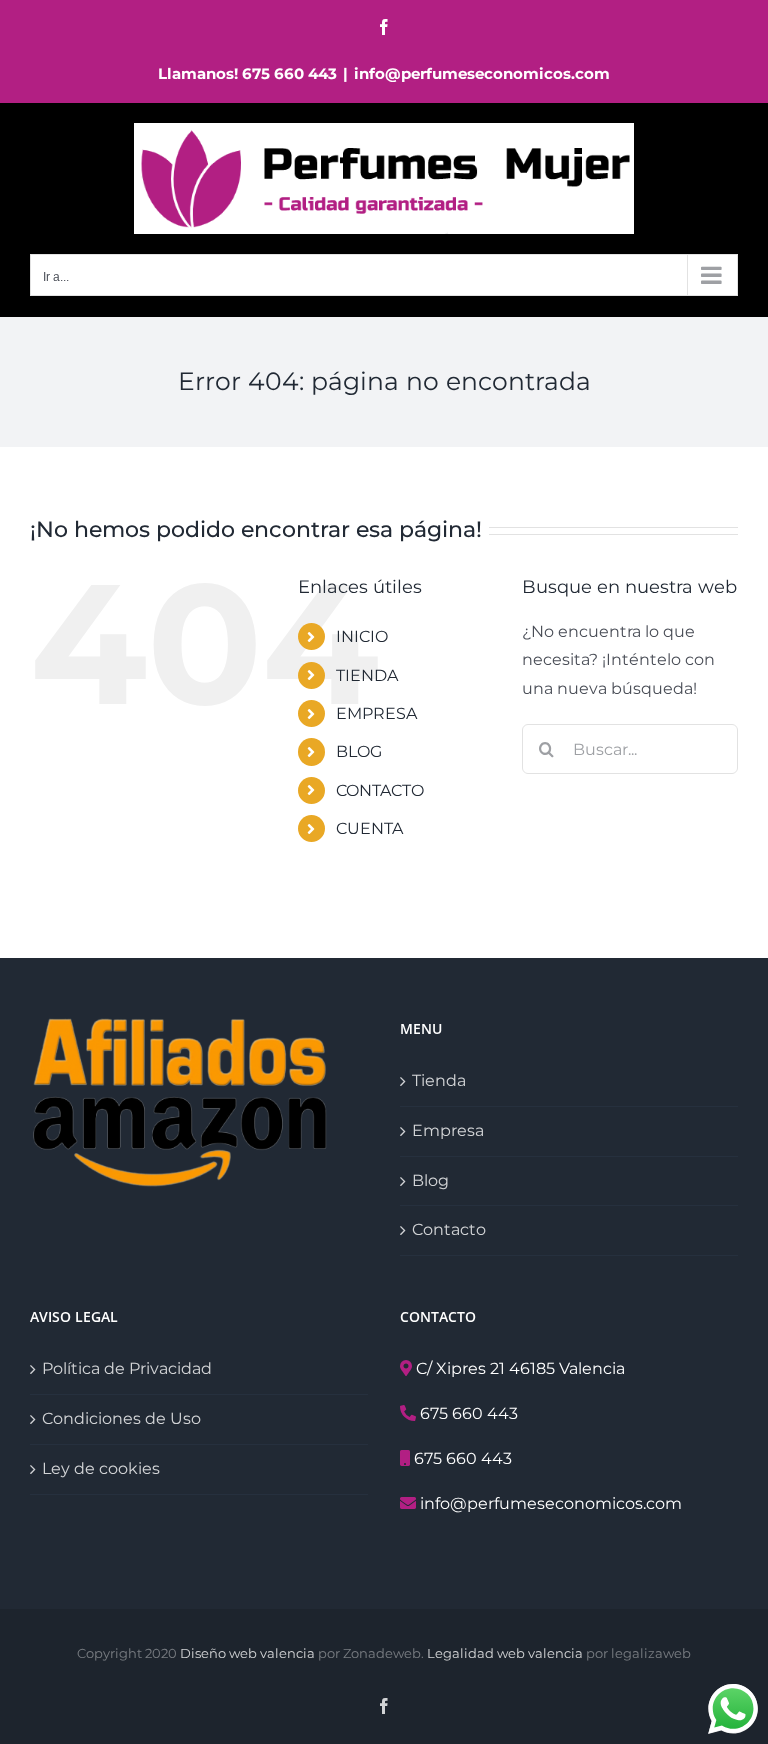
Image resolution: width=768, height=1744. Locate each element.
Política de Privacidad (127, 1368)
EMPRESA (376, 713)
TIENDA (367, 675)
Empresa (448, 1130)
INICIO (362, 636)
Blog (430, 1180)
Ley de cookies (101, 1468)
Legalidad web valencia (505, 1653)
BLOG (359, 751)
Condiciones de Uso (121, 1418)
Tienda (439, 1080)
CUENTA (369, 828)
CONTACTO (380, 790)
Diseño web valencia (247, 1653)
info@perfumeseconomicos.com (482, 73)
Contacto (449, 1229)
